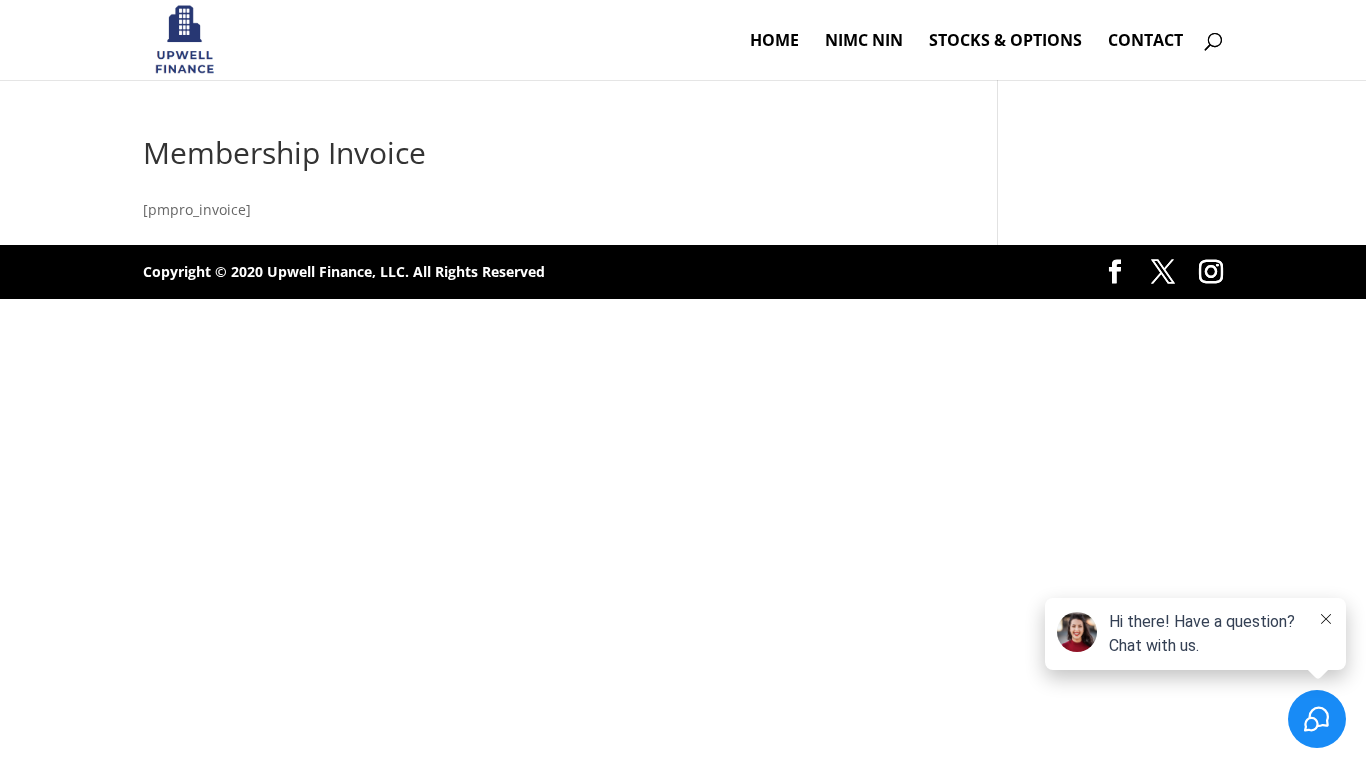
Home (774, 42)
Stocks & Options (1005, 42)
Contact (1145, 42)
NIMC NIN (864, 42)
